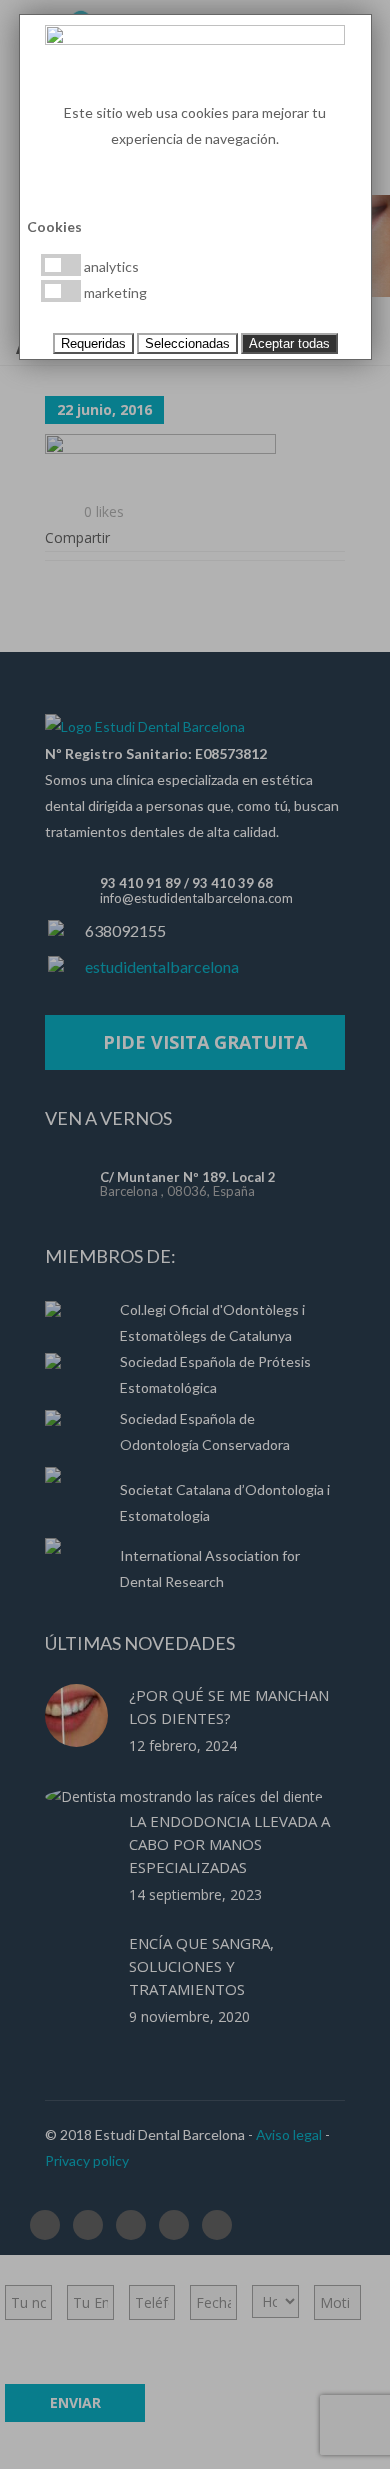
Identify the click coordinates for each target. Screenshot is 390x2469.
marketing (114, 292)
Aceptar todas (289, 343)
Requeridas (93, 343)
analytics (110, 266)
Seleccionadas (187, 343)
